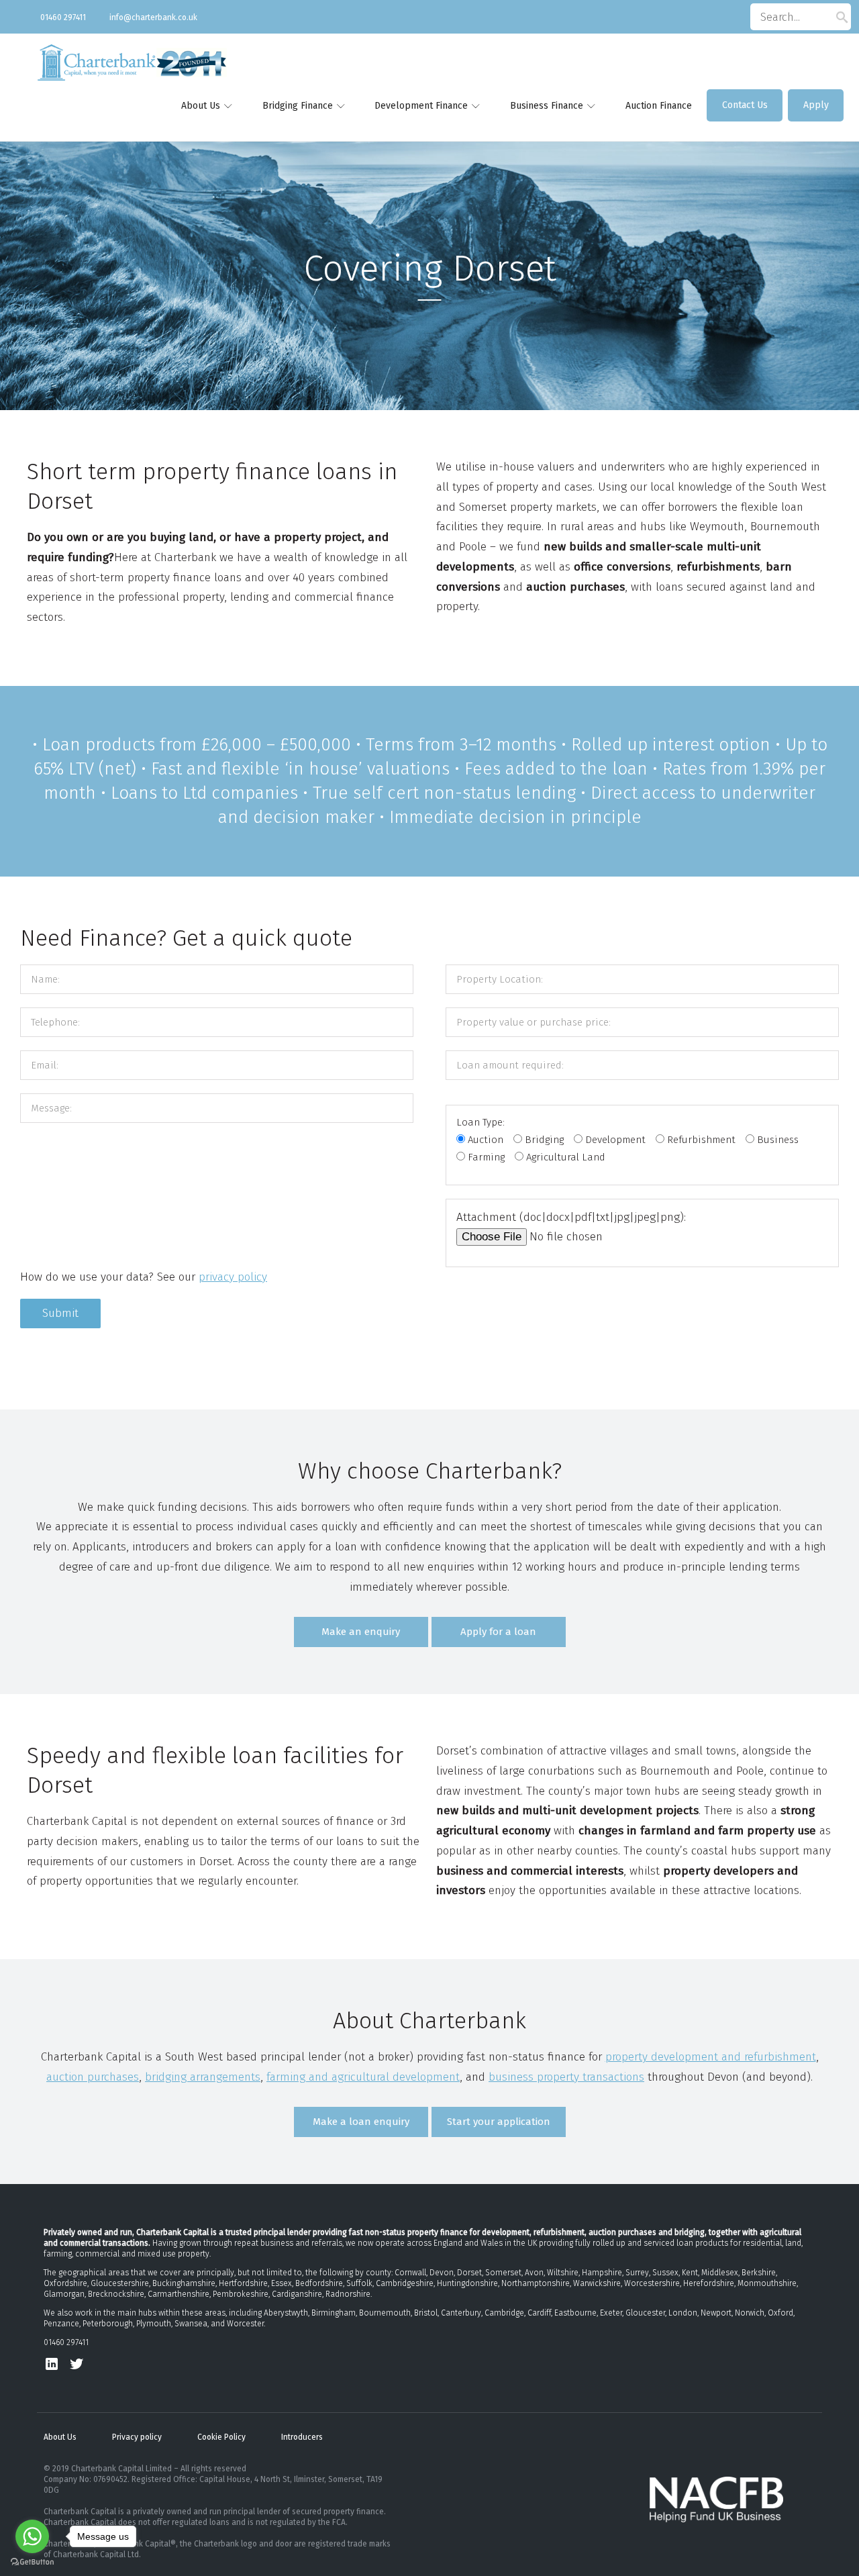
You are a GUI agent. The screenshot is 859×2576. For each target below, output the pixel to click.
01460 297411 (63, 17)
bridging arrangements (203, 2077)
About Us (60, 2437)
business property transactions (566, 2077)
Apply (816, 105)
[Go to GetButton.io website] (32, 2562)
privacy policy (233, 1277)
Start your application (499, 2122)
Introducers (302, 2437)
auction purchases (93, 2077)
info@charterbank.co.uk (153, 17)
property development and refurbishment (711, 2057)
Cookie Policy (221, 2437)
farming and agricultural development (363, 2077)
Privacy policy (137, 2437)
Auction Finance (659, 106)
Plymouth (154, 2324)
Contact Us (745, 105)
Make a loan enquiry (361, 2122)
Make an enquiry (361, 1632)
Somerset (503, 2273)
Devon (442, 2273)
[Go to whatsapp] (32, 2536)
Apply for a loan (498, 1632)
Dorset (469, 2273)
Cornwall (410, 2273)
